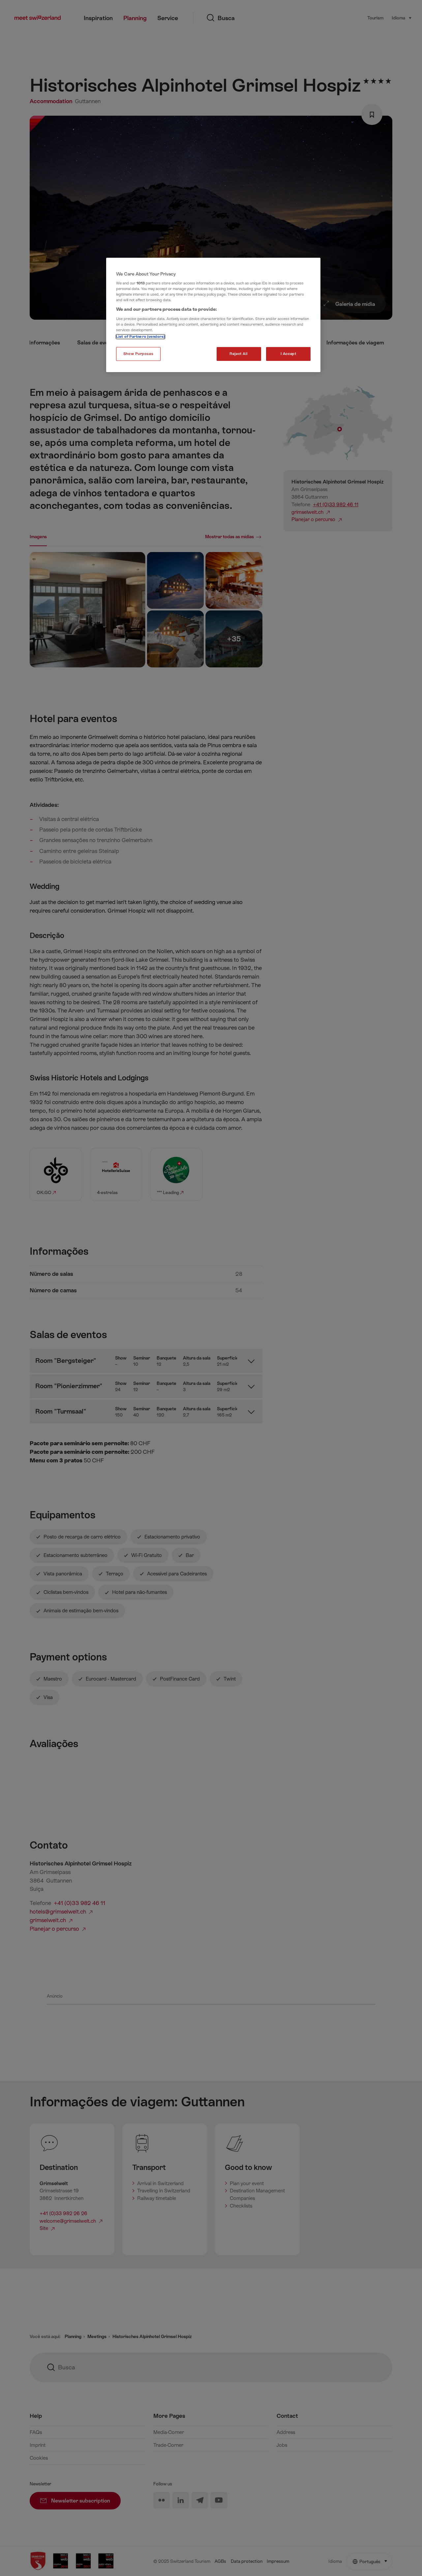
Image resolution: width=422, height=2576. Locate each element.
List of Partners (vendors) (140, 337)
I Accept (288, 354)
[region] (213, 315)
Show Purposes (138, 354)
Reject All (239, 354)
